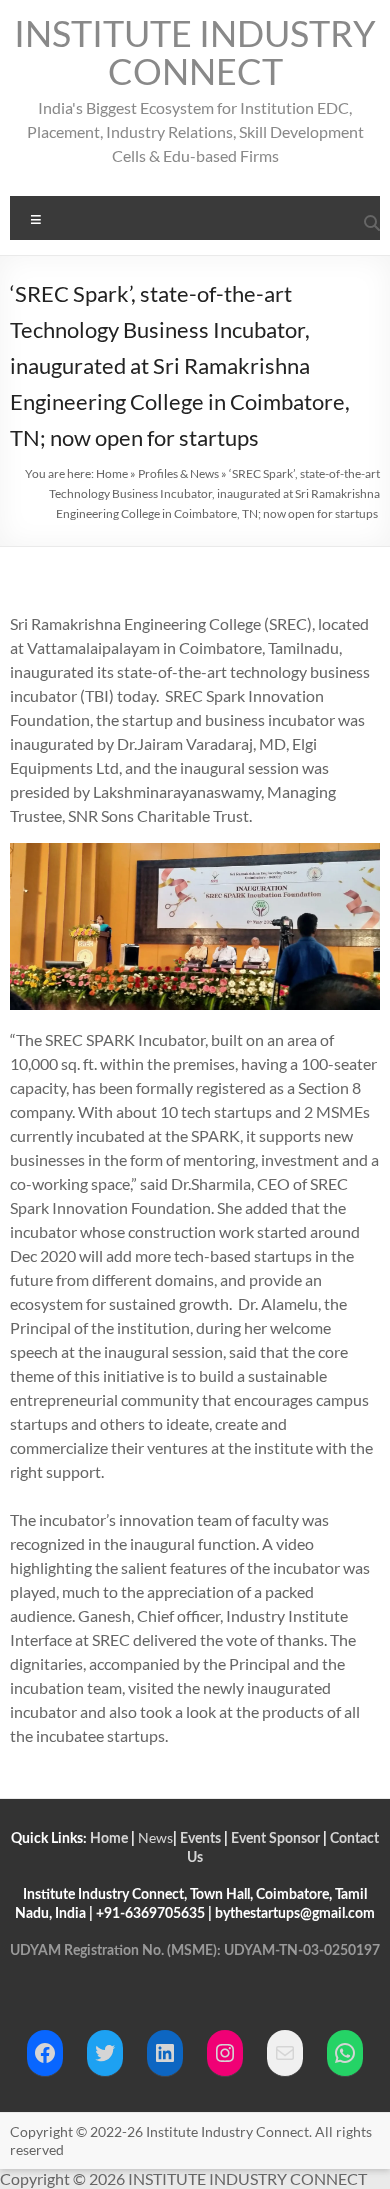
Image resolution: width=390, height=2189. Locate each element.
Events (200, 1839)
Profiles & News (178, 473)
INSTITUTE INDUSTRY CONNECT (195, 52)
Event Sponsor (275, 1839)
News (155, 1837)
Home (112, 473)
